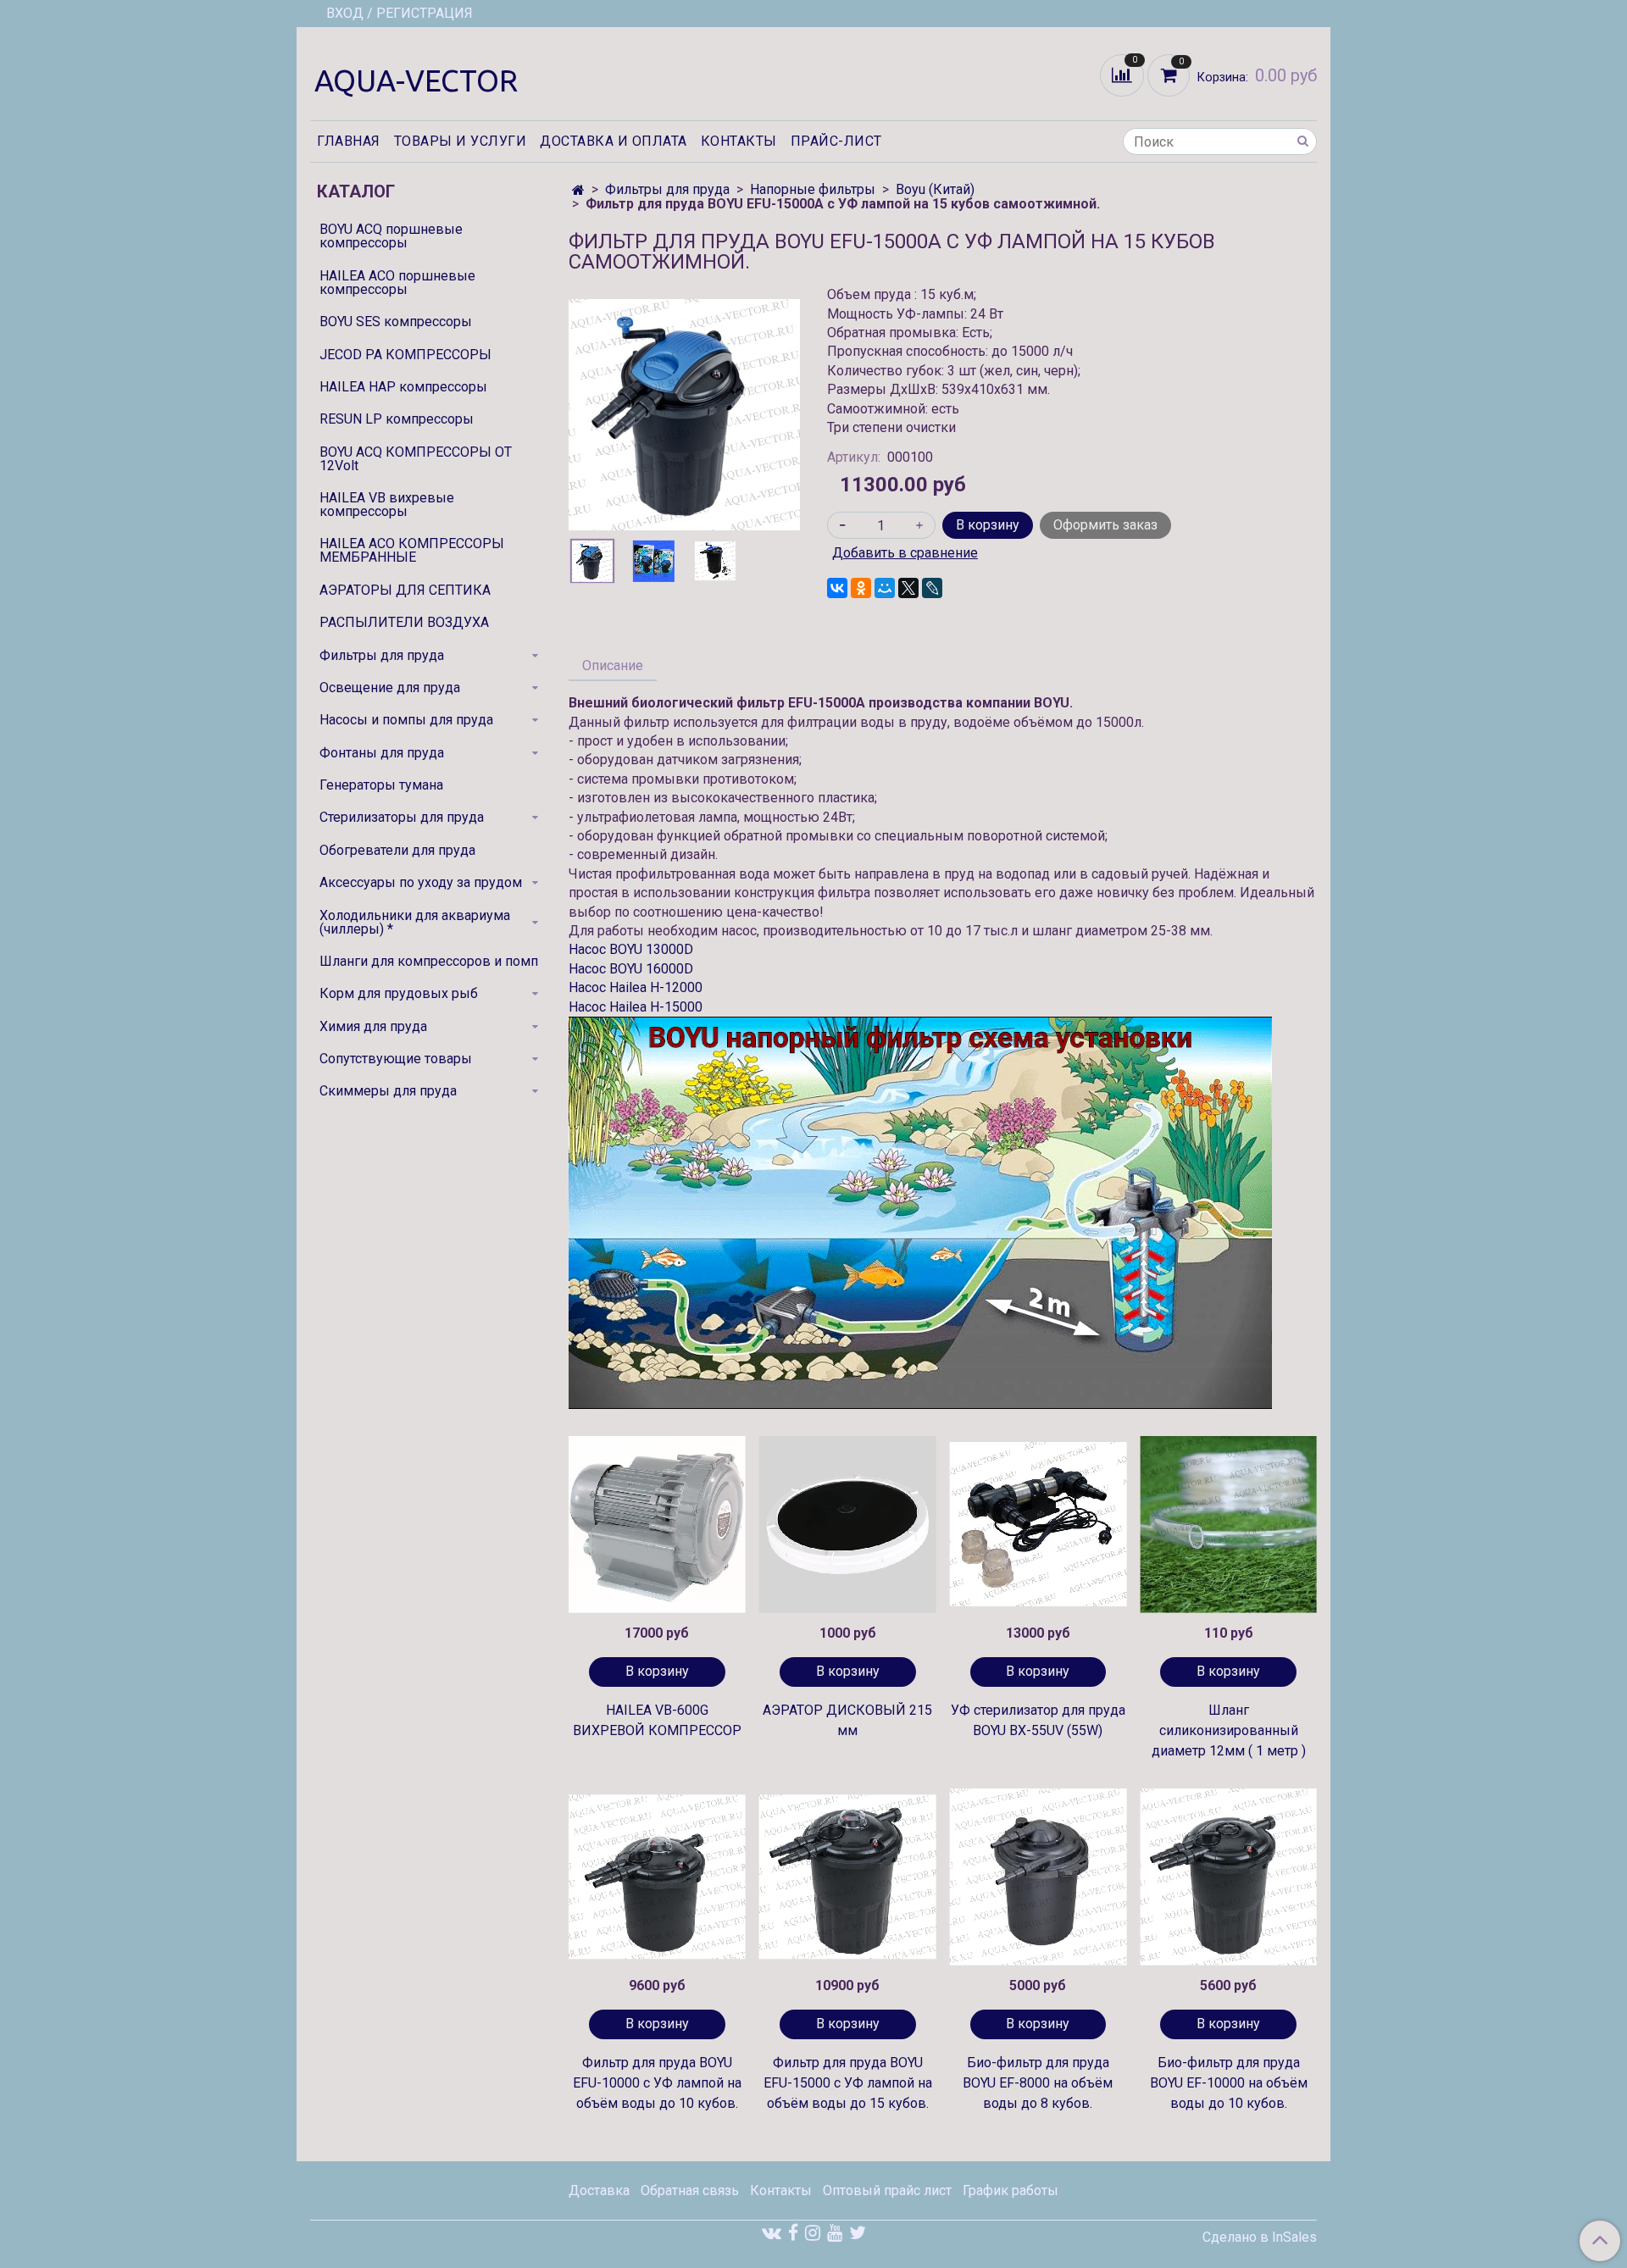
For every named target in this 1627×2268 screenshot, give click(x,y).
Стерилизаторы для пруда (402, 817)
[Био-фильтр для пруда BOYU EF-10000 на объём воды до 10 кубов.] (1228, 1877)
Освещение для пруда (390, 688)
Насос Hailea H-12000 (636, 987)
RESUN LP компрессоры (397, 419)
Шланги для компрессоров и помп (429, 961)
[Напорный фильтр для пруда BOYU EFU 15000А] (684, 414)
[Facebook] (793, 2233)
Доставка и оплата (614, 141)
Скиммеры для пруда (388, 1091)
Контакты (739, 141)
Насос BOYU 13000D (631, 949)
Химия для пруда (373, 1026)
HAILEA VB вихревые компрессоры (387, 505)
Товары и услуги (461, 141)
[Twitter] (858, 2233)
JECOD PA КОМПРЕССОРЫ (405, 355)
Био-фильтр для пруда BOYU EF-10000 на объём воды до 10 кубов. (1229, 2083)
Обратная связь (690, 2190)
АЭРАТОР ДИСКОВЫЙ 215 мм (847, 1720)
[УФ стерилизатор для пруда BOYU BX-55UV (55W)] (1038, 1525)
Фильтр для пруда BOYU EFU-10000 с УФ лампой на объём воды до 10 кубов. (657, 2083)
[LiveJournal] (932, 588)
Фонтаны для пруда (382, 753)
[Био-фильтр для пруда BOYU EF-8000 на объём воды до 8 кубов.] (1038, 1877)
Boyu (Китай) (935, 189)
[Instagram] (813, 2233)
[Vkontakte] (772, 2233)
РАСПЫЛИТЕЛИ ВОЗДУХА (404, 622)
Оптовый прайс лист (887, 2190)
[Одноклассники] (861, 588)
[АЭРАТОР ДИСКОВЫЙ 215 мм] (848, 1525)
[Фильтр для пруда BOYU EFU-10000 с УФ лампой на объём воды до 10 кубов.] (657, 1877)
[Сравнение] (1124, 74)
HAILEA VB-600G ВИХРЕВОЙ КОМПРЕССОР (657, 1720)
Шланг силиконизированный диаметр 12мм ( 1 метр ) (1229, 1730)
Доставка (599, 2190)
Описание (613, 665)
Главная (349, 141)
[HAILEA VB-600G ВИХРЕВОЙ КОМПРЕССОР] (657, 1525)
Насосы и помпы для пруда (406, 720)
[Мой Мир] (885, 588)
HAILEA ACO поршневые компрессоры (397, 283)
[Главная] (578, 190)
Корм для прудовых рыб (399, 993)
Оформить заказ (1105, 525)
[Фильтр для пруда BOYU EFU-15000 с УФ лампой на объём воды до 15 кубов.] (848, 1877)
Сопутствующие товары (396, 1059)
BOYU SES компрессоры (396, 322)
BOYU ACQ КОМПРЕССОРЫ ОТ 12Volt (416, 459)
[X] (908, 588)
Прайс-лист (836, 141)
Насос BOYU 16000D (631, 969)
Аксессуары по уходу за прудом (421, 882)
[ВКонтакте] (837, 588)
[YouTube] (835, 2233)
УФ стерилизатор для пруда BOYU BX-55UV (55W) (1038, 1720)
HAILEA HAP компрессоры (403, 387)
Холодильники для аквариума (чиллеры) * (415, 922)
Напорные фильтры (813, 189)
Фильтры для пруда (667, 189)
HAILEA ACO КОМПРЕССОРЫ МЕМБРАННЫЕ (412, 550)
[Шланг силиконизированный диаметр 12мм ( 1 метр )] (1228, 1525)
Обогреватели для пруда (397, 850)
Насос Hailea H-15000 (636, 1007)
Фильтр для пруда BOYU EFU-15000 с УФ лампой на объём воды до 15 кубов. (848, 2083)
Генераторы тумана (381, 785)
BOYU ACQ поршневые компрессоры (391, 236)
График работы (1011, 2190)
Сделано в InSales (1260, 2238)
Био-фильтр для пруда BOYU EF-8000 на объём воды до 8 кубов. (1038, 2083)
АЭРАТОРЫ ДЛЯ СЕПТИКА (405, 590)
